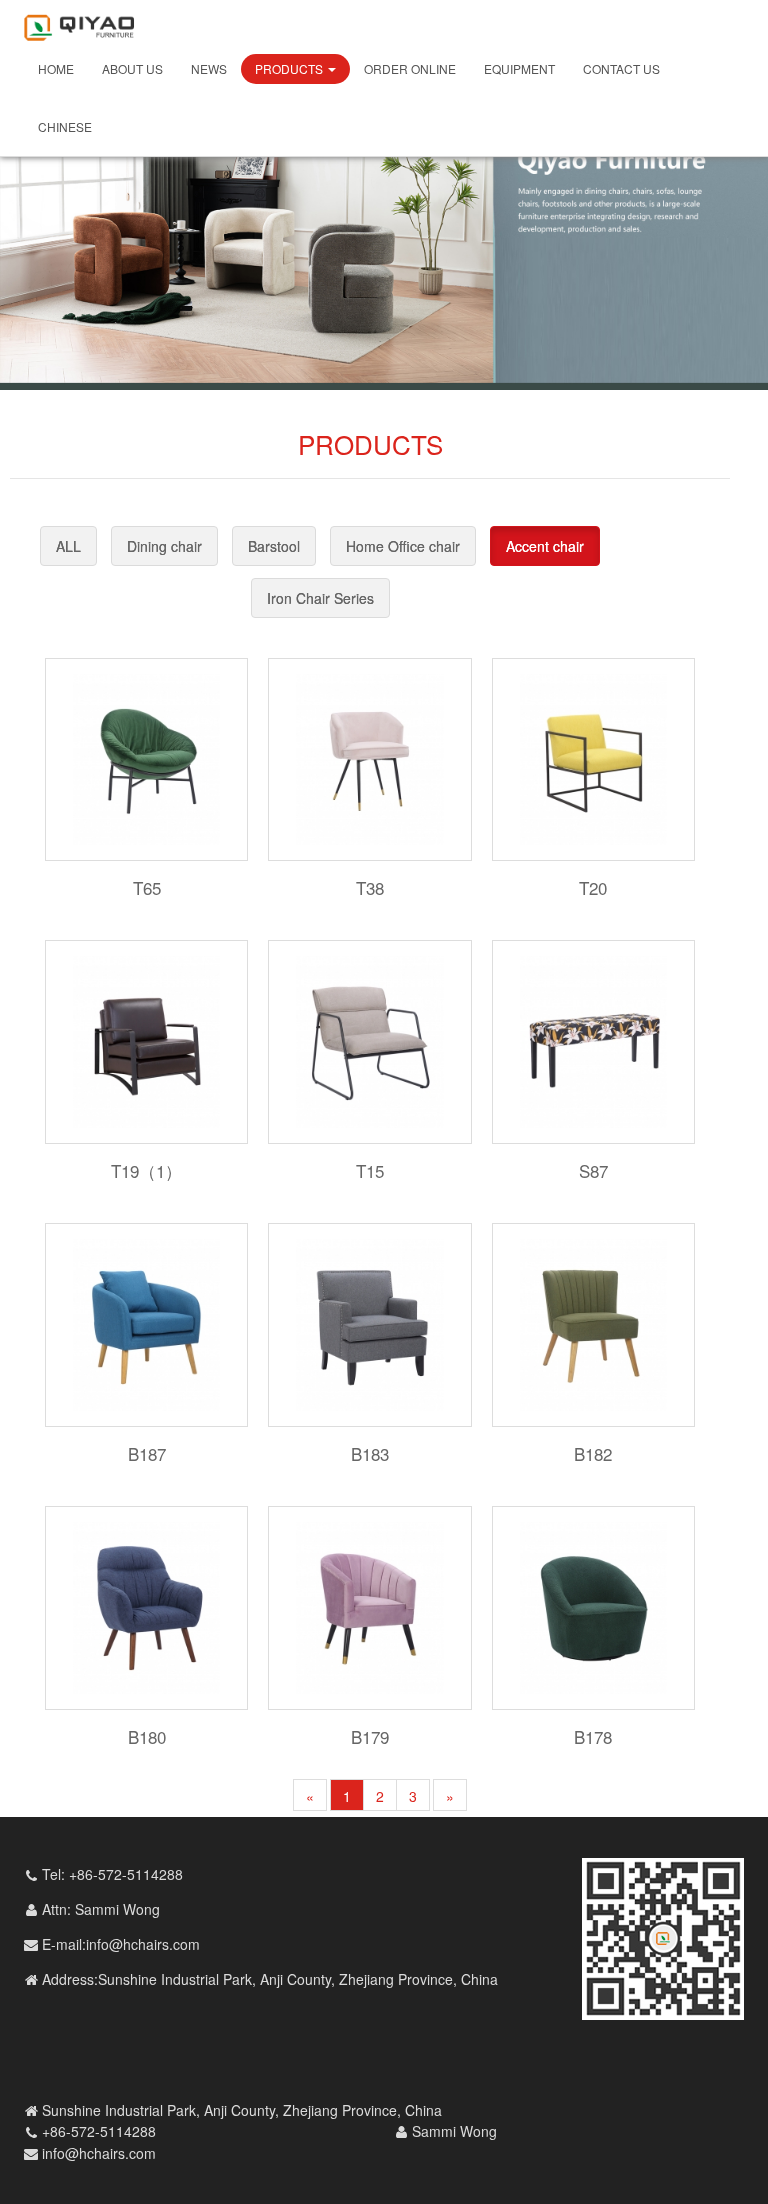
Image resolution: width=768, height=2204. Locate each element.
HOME (56, 68)
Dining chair (164, 546)
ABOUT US (132, 68)
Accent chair (545, 546)
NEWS (209, 68)
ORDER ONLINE (410, 68)
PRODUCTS (290, 68)
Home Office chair (403, 546)
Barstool (274, 546)
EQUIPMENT (519, 68)
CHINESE (65, 126)
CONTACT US (621, 68)
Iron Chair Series (320, 598)
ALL (68, 546)
